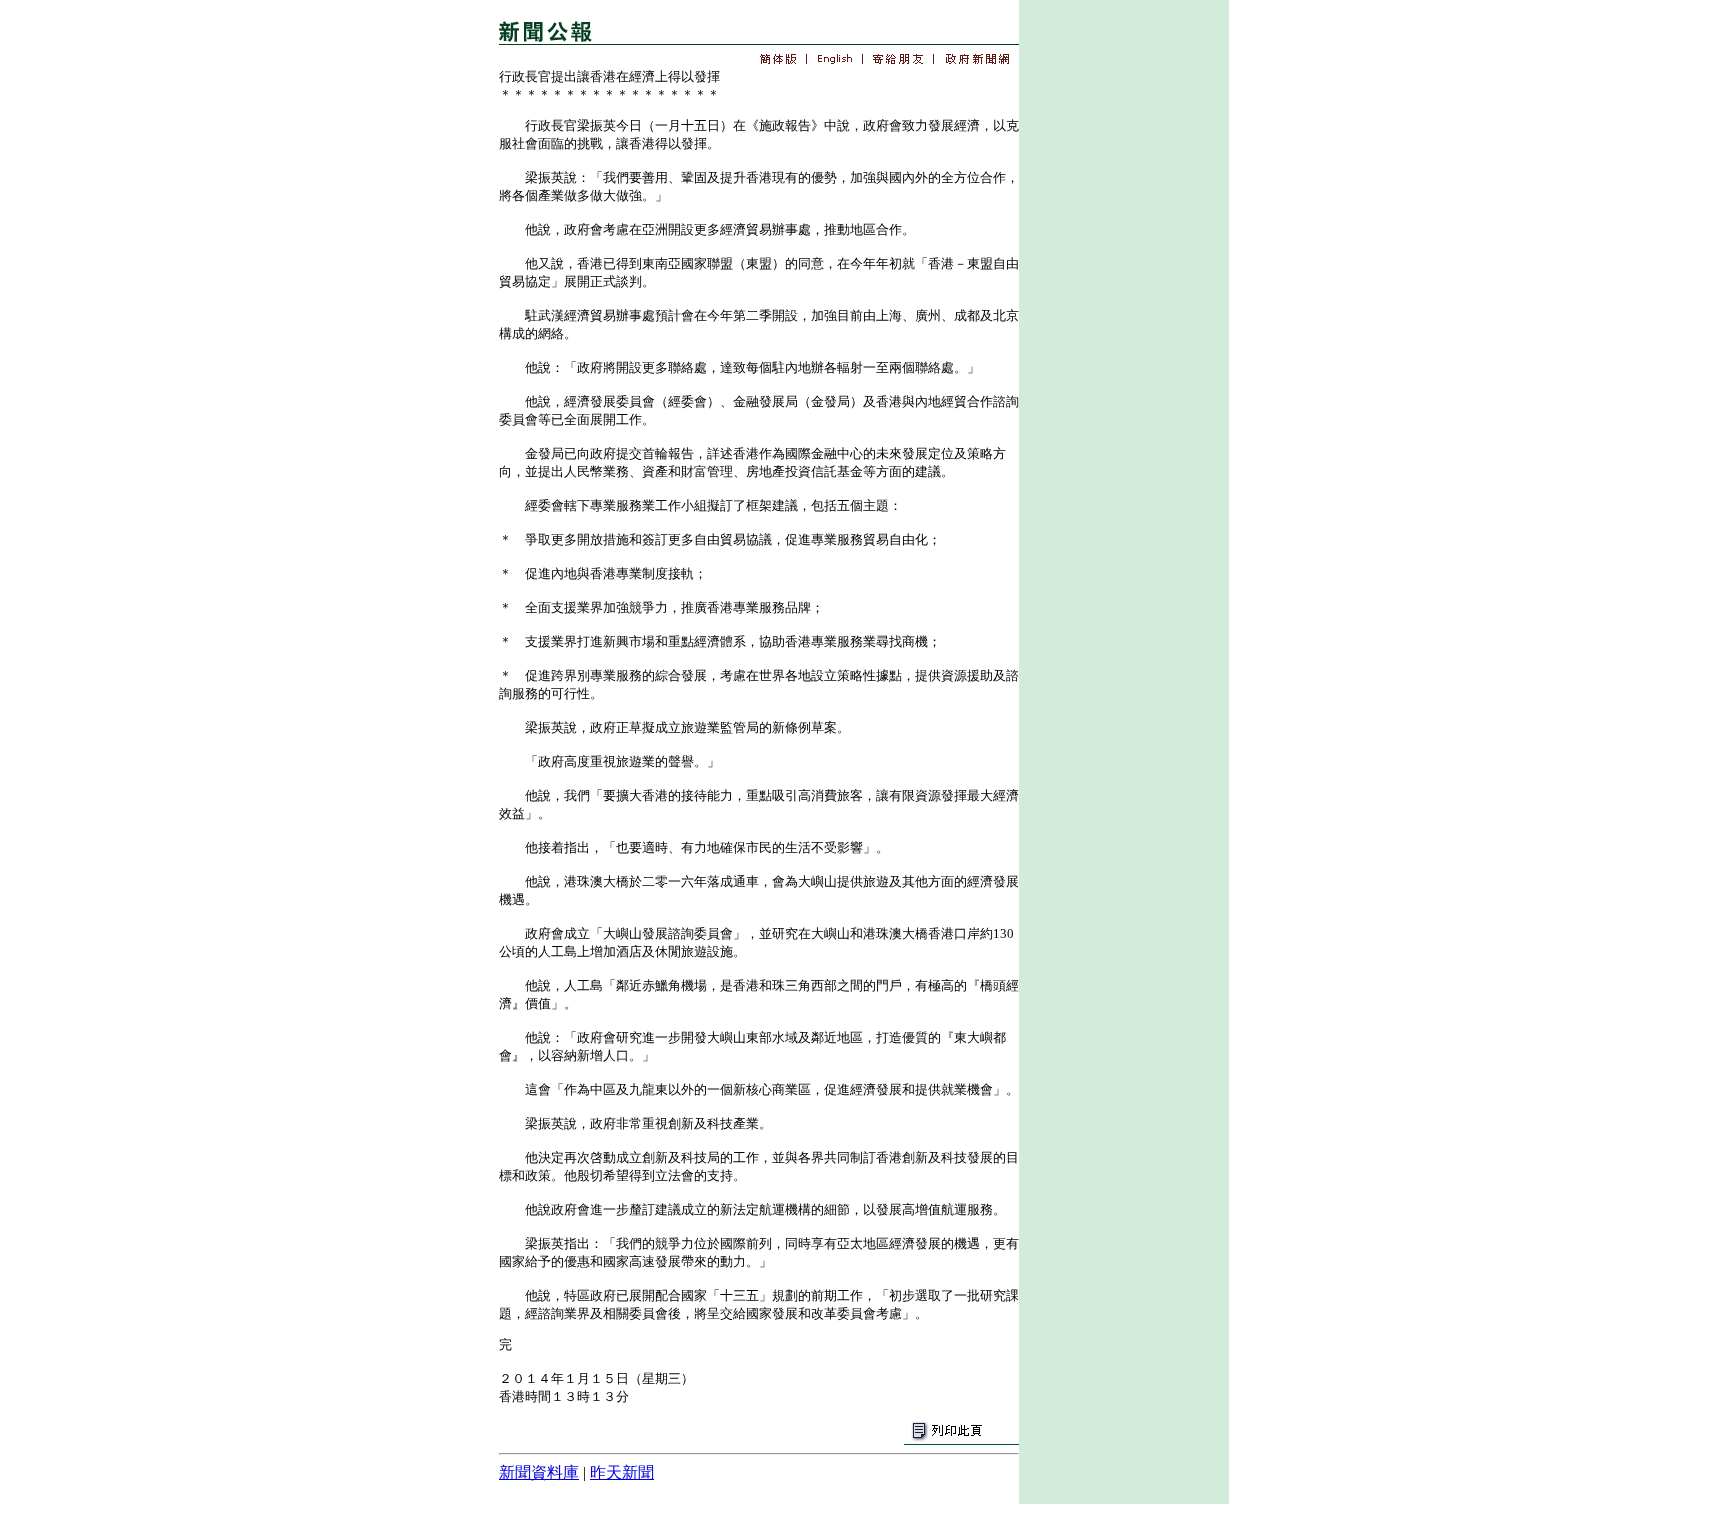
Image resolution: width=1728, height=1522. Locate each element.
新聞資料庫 (539, 1472)
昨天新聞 (622, 1472)
